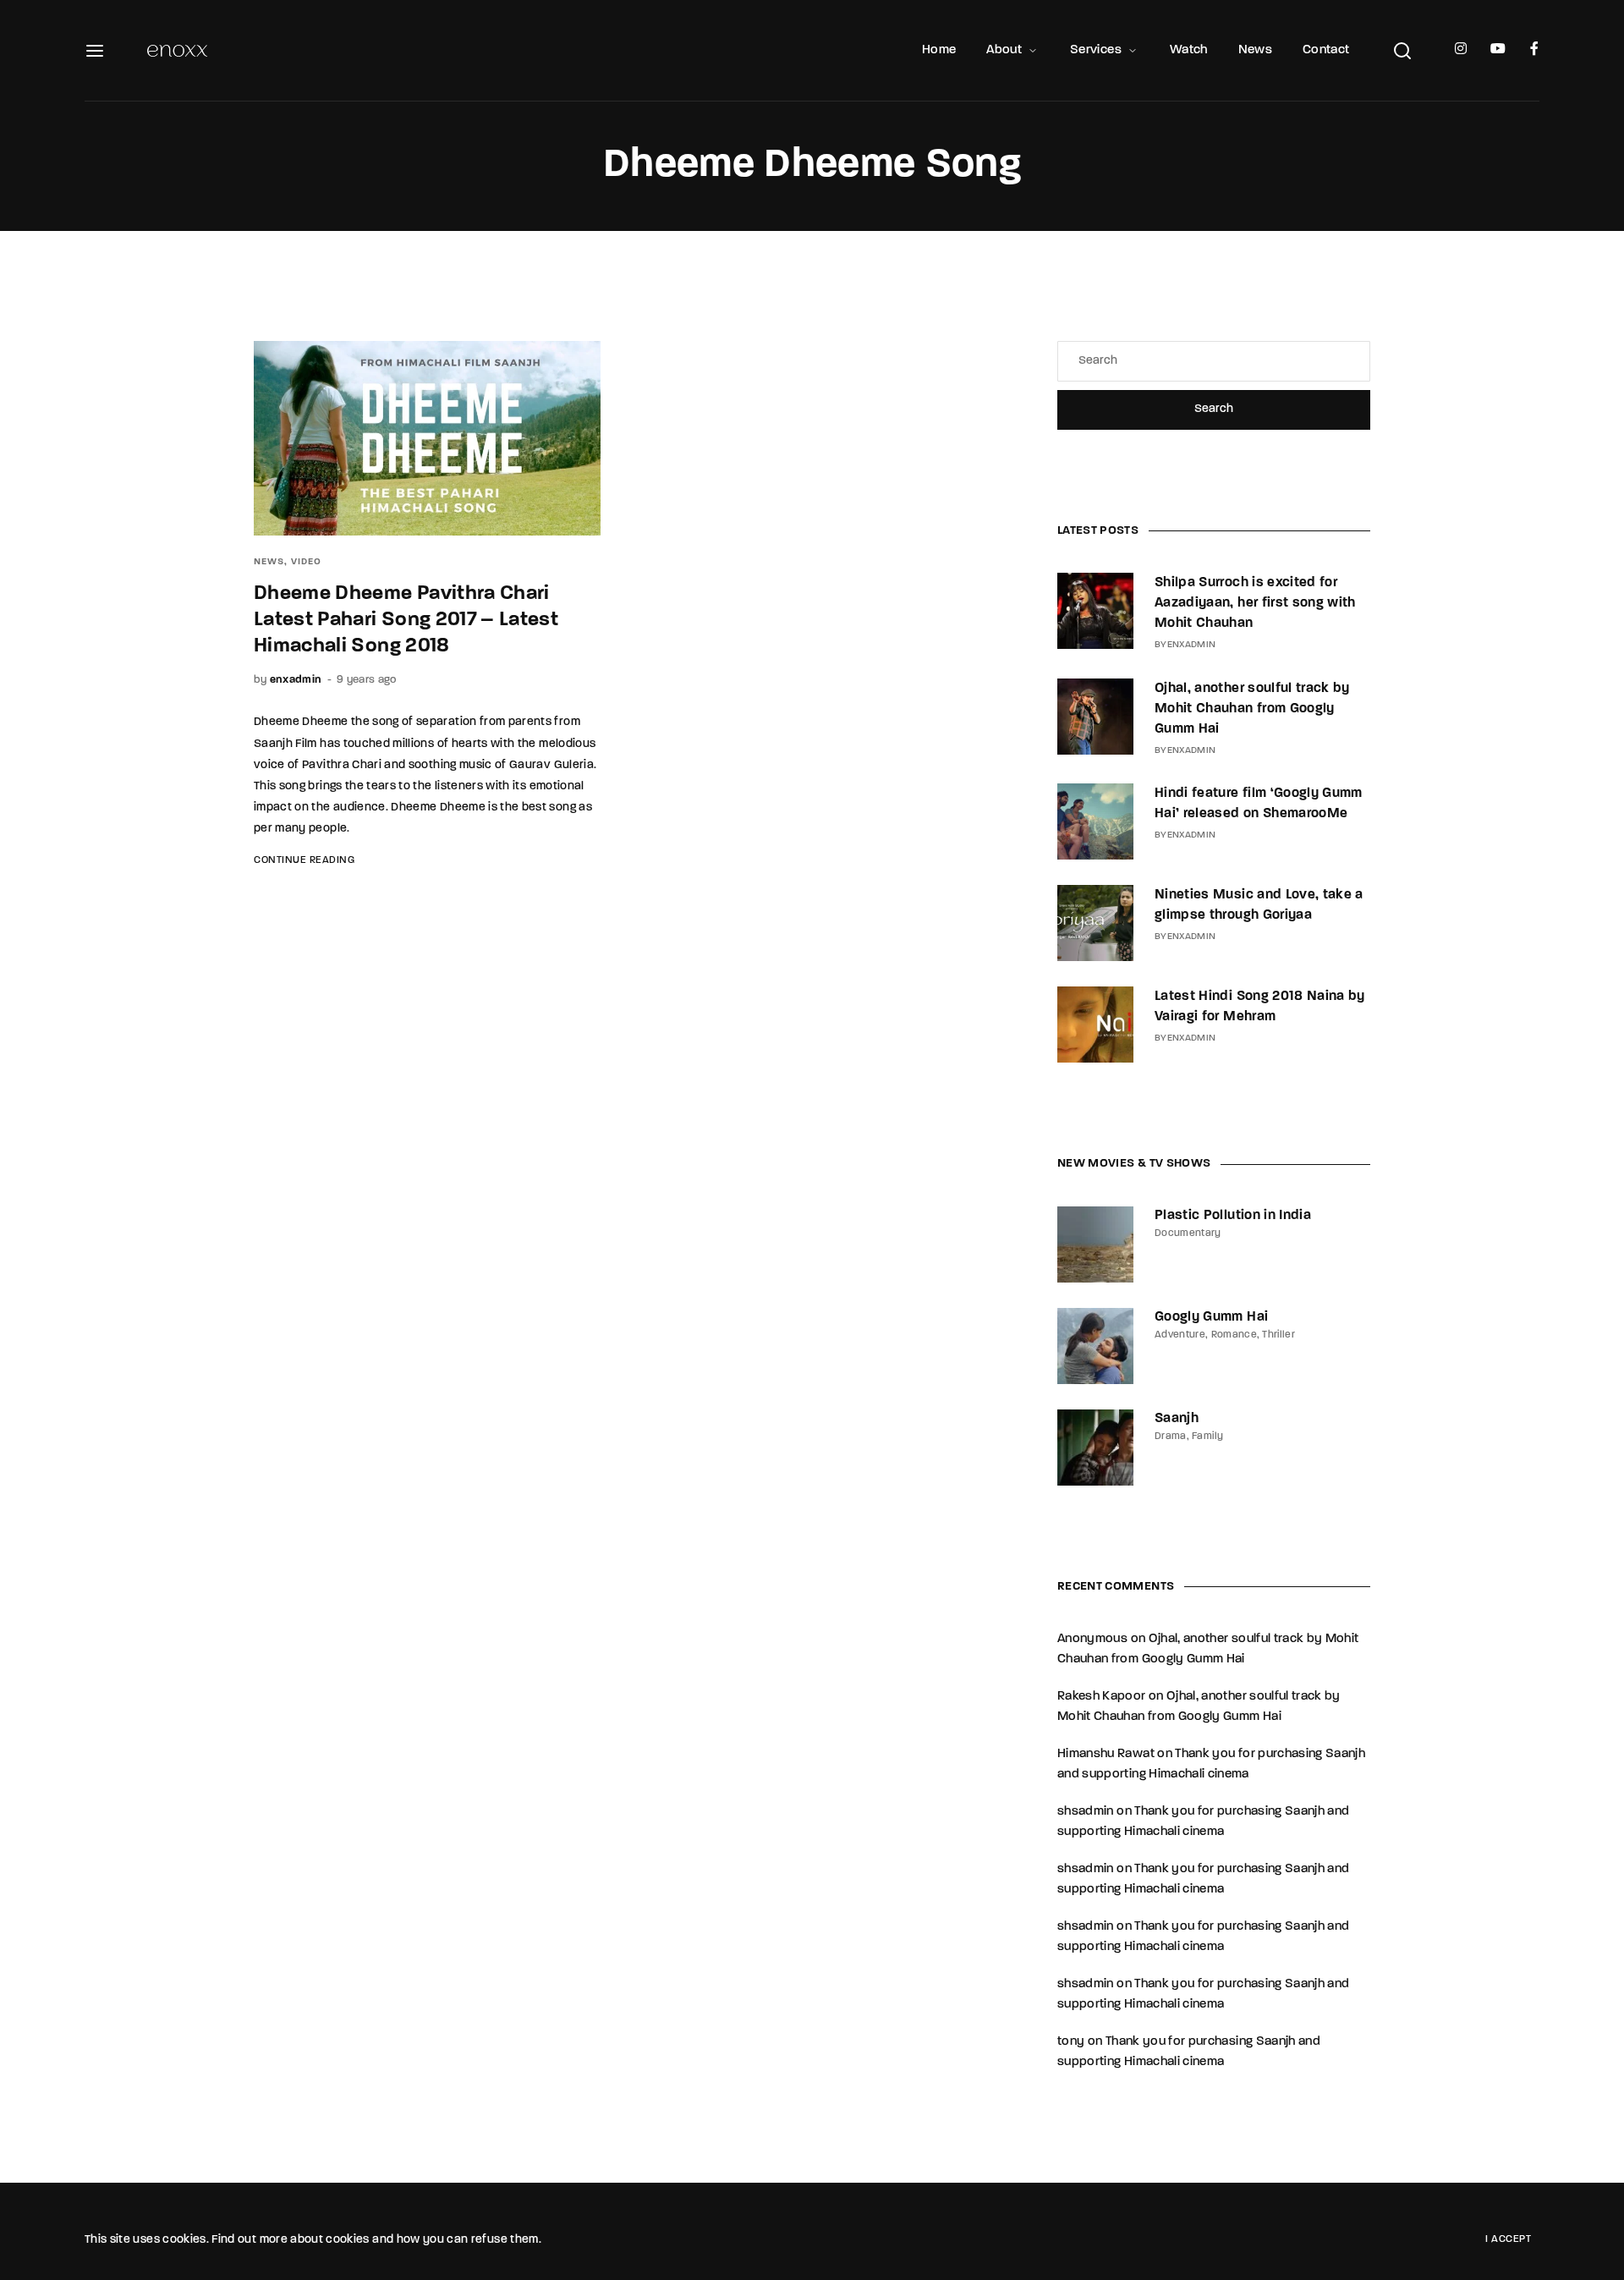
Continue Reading (304, 860)
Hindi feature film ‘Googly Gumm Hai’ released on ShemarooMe (1259, 804)
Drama (1171, 1437)
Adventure (1180, 1335)
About (1004, 50)
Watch (1189, 50)
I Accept (1508, 2239)
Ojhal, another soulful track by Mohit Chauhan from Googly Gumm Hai (1252, 709)
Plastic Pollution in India (1233, 1216)
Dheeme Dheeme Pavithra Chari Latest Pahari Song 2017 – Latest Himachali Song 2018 (406, 620)
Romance (1234, 1335)
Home (939, 50)
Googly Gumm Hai (1211, 1317)
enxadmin (296, 680)
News (1255, 50)
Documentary (1188, 1233)
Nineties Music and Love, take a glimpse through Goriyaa (1259, 905)
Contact (1326, 50)
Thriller (1278, 1335)
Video (306, 562)
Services (1096, 50)
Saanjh (1177, 1419)
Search (1214, 409)
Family (1207, 1437)
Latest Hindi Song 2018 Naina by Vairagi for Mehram (1260, 1007)
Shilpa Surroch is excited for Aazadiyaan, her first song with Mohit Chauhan (1255, 603)
